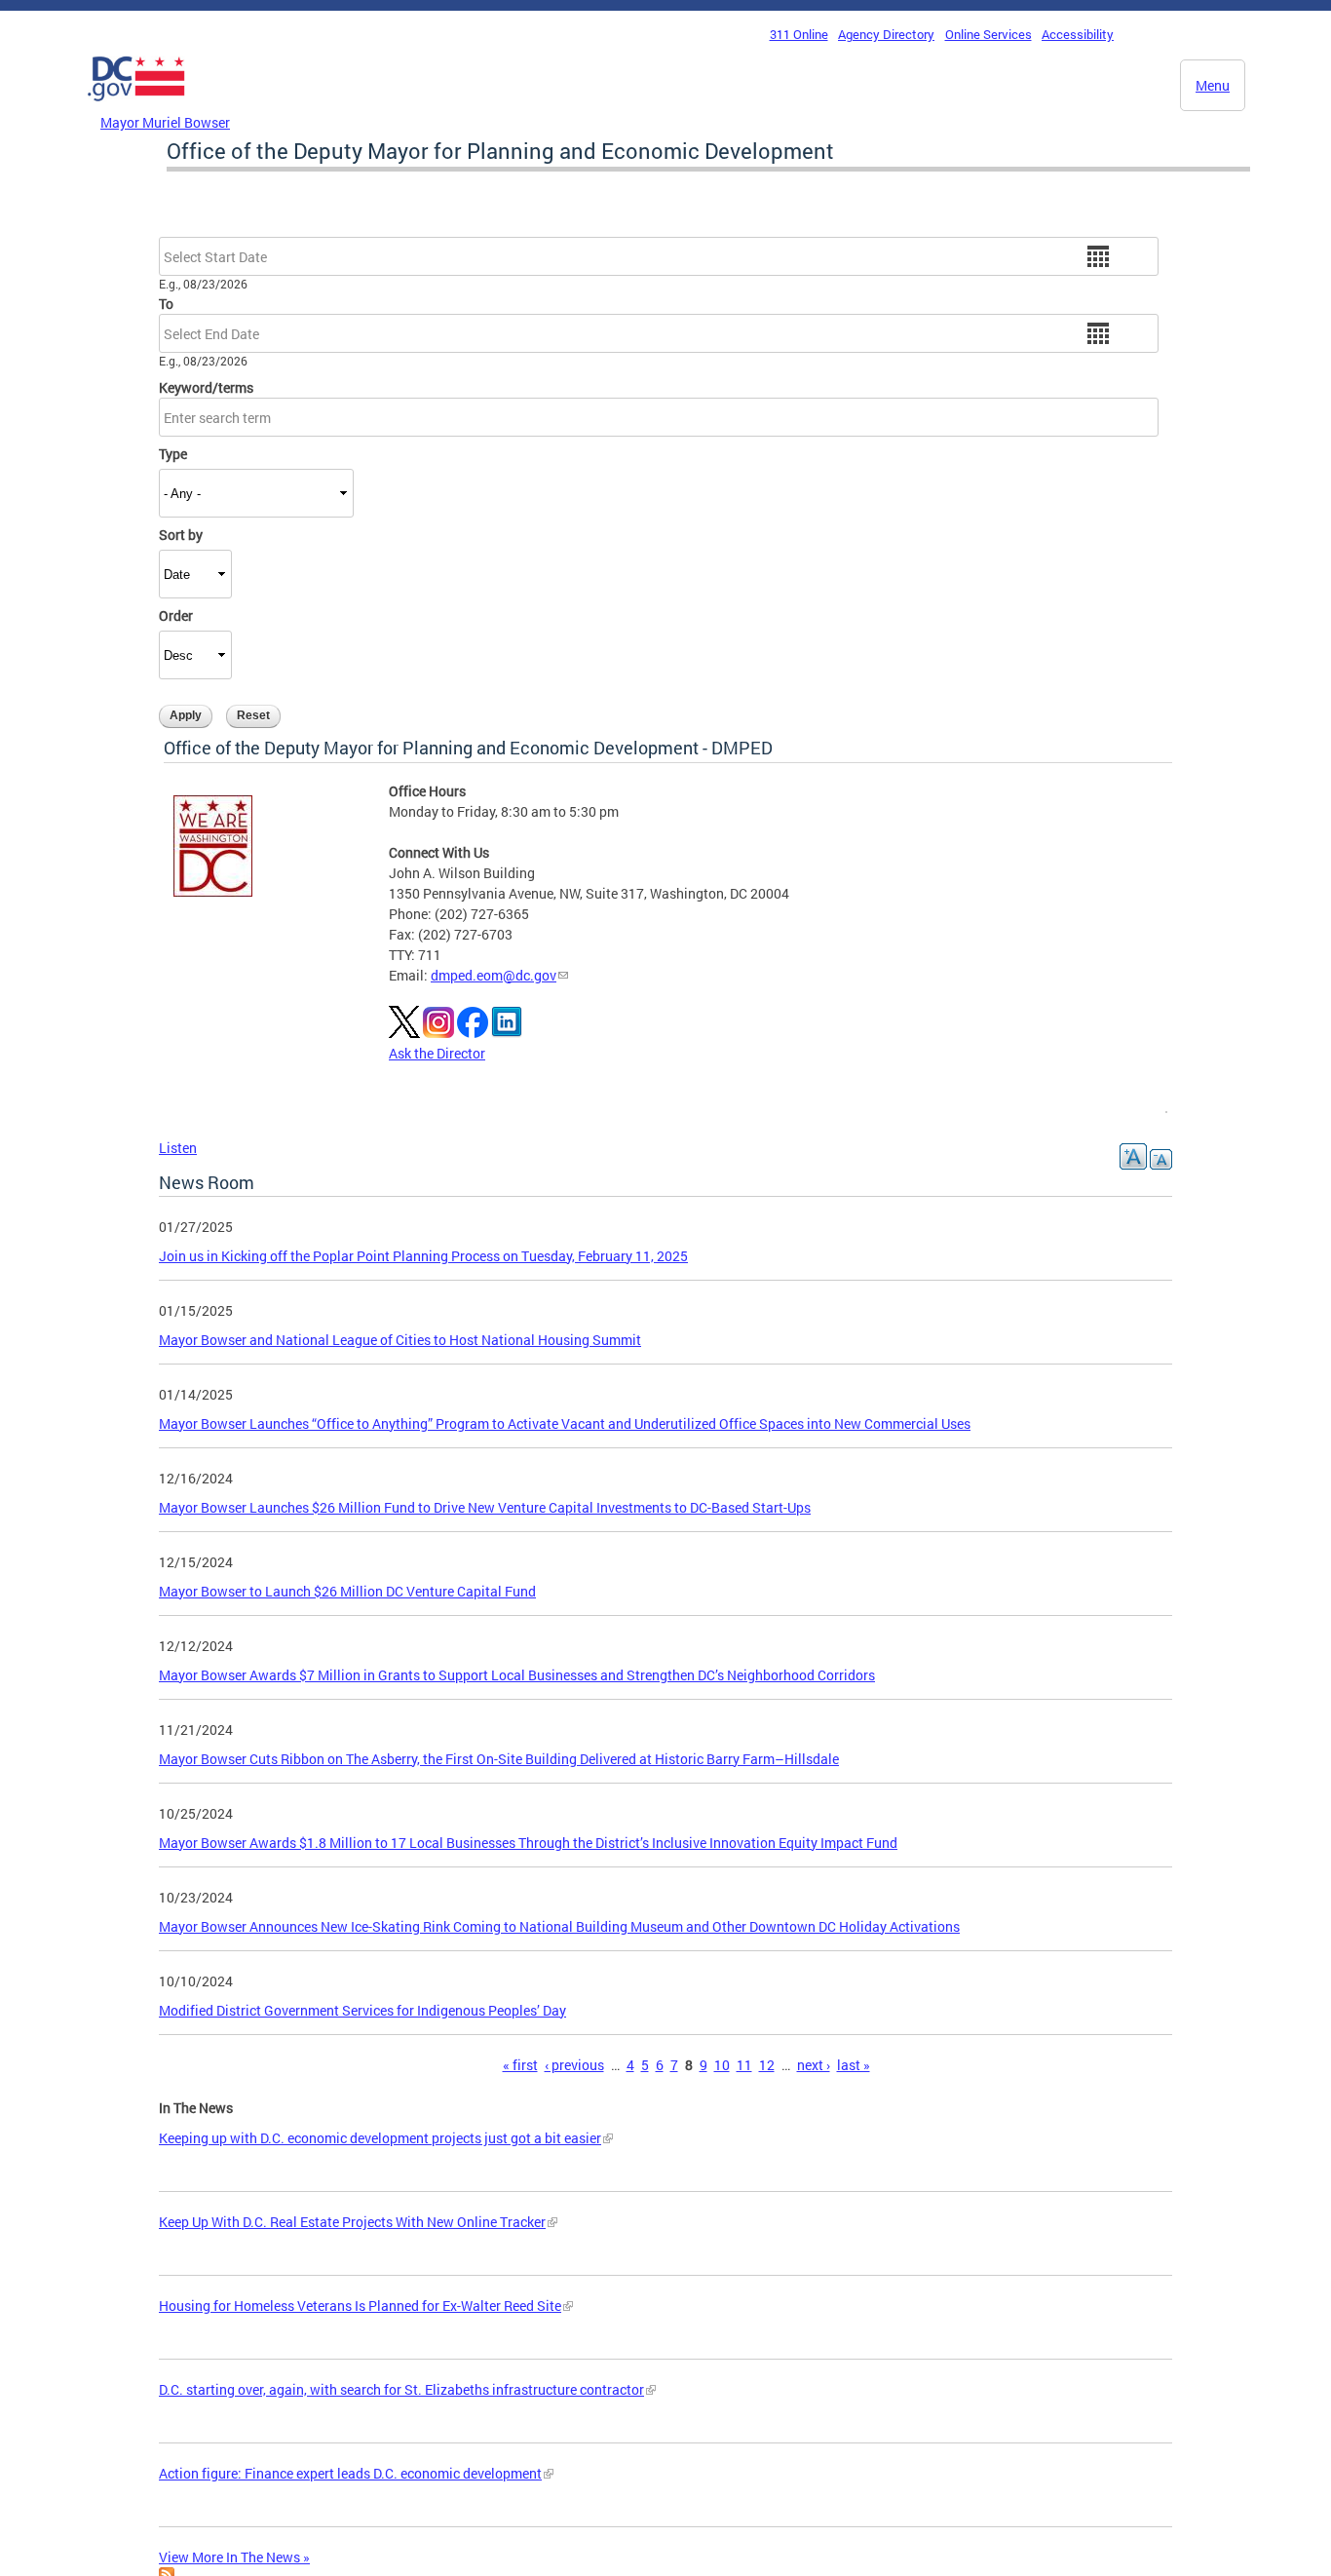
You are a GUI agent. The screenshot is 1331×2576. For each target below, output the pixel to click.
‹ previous (574, 2065)
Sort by (181, 535)
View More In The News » (234, 2557)
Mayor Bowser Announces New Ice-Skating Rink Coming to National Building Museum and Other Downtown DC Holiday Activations (559, 1926)
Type (173, 454)
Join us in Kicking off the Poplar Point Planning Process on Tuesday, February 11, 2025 (423, 1256)
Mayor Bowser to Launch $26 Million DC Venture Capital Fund (347, 1591)
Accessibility (1078, 34)
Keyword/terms (206, 387)
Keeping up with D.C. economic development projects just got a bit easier (380, 2138)
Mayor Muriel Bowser (165, 122)
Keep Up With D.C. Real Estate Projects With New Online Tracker (352, 2222)
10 (722, 2065)
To (166, 304)
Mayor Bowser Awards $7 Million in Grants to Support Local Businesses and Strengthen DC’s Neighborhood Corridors (517, 1675)
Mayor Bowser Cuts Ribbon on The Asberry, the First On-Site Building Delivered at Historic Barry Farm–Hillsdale (499, 1759)
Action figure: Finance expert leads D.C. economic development (350, 2473)
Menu (1213, 85)
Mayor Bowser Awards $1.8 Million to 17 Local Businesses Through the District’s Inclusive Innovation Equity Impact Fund (528, 1843)
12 (767, 2065)
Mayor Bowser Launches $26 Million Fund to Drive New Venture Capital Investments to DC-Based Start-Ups (485, 1507)
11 (744, 2065)
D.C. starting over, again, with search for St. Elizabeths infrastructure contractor (401, 2389)
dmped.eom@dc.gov (494, 975)
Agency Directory (886, 34)
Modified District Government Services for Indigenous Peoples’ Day (362, 2010)
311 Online (799, 34)
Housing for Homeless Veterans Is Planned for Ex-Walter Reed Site (360, 2306)
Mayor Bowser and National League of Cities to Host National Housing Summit (400, 1340)
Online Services (989, 34)
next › (814, 2065)
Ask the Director (437, 1053)
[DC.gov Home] (136, 106)
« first (520, 2065)
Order (176, 615)
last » (854, 2065)
